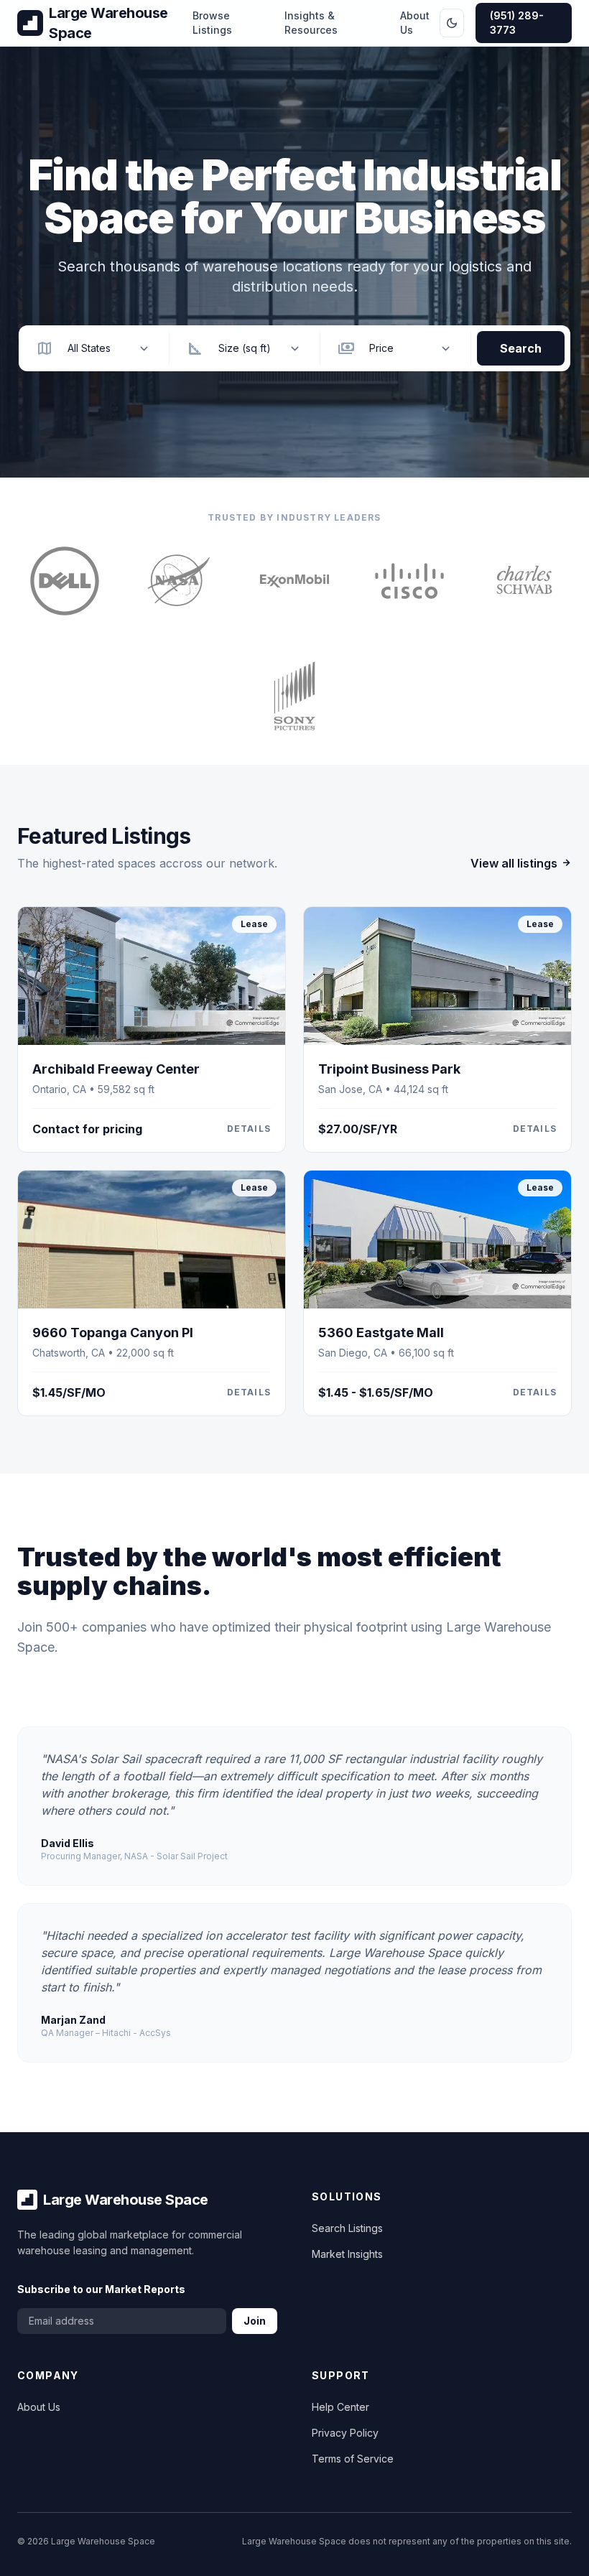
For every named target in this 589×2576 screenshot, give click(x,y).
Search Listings (347, 2228)
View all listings (514, 863)
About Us (415, 23)
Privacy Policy (345, 2433)
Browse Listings (212, 23)
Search (521, 348)
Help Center (340, 2407)
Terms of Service (353, 2459)
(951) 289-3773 (517, 23)
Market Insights (347, 2254)
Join (255, 2321)
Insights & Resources (311, 23)
